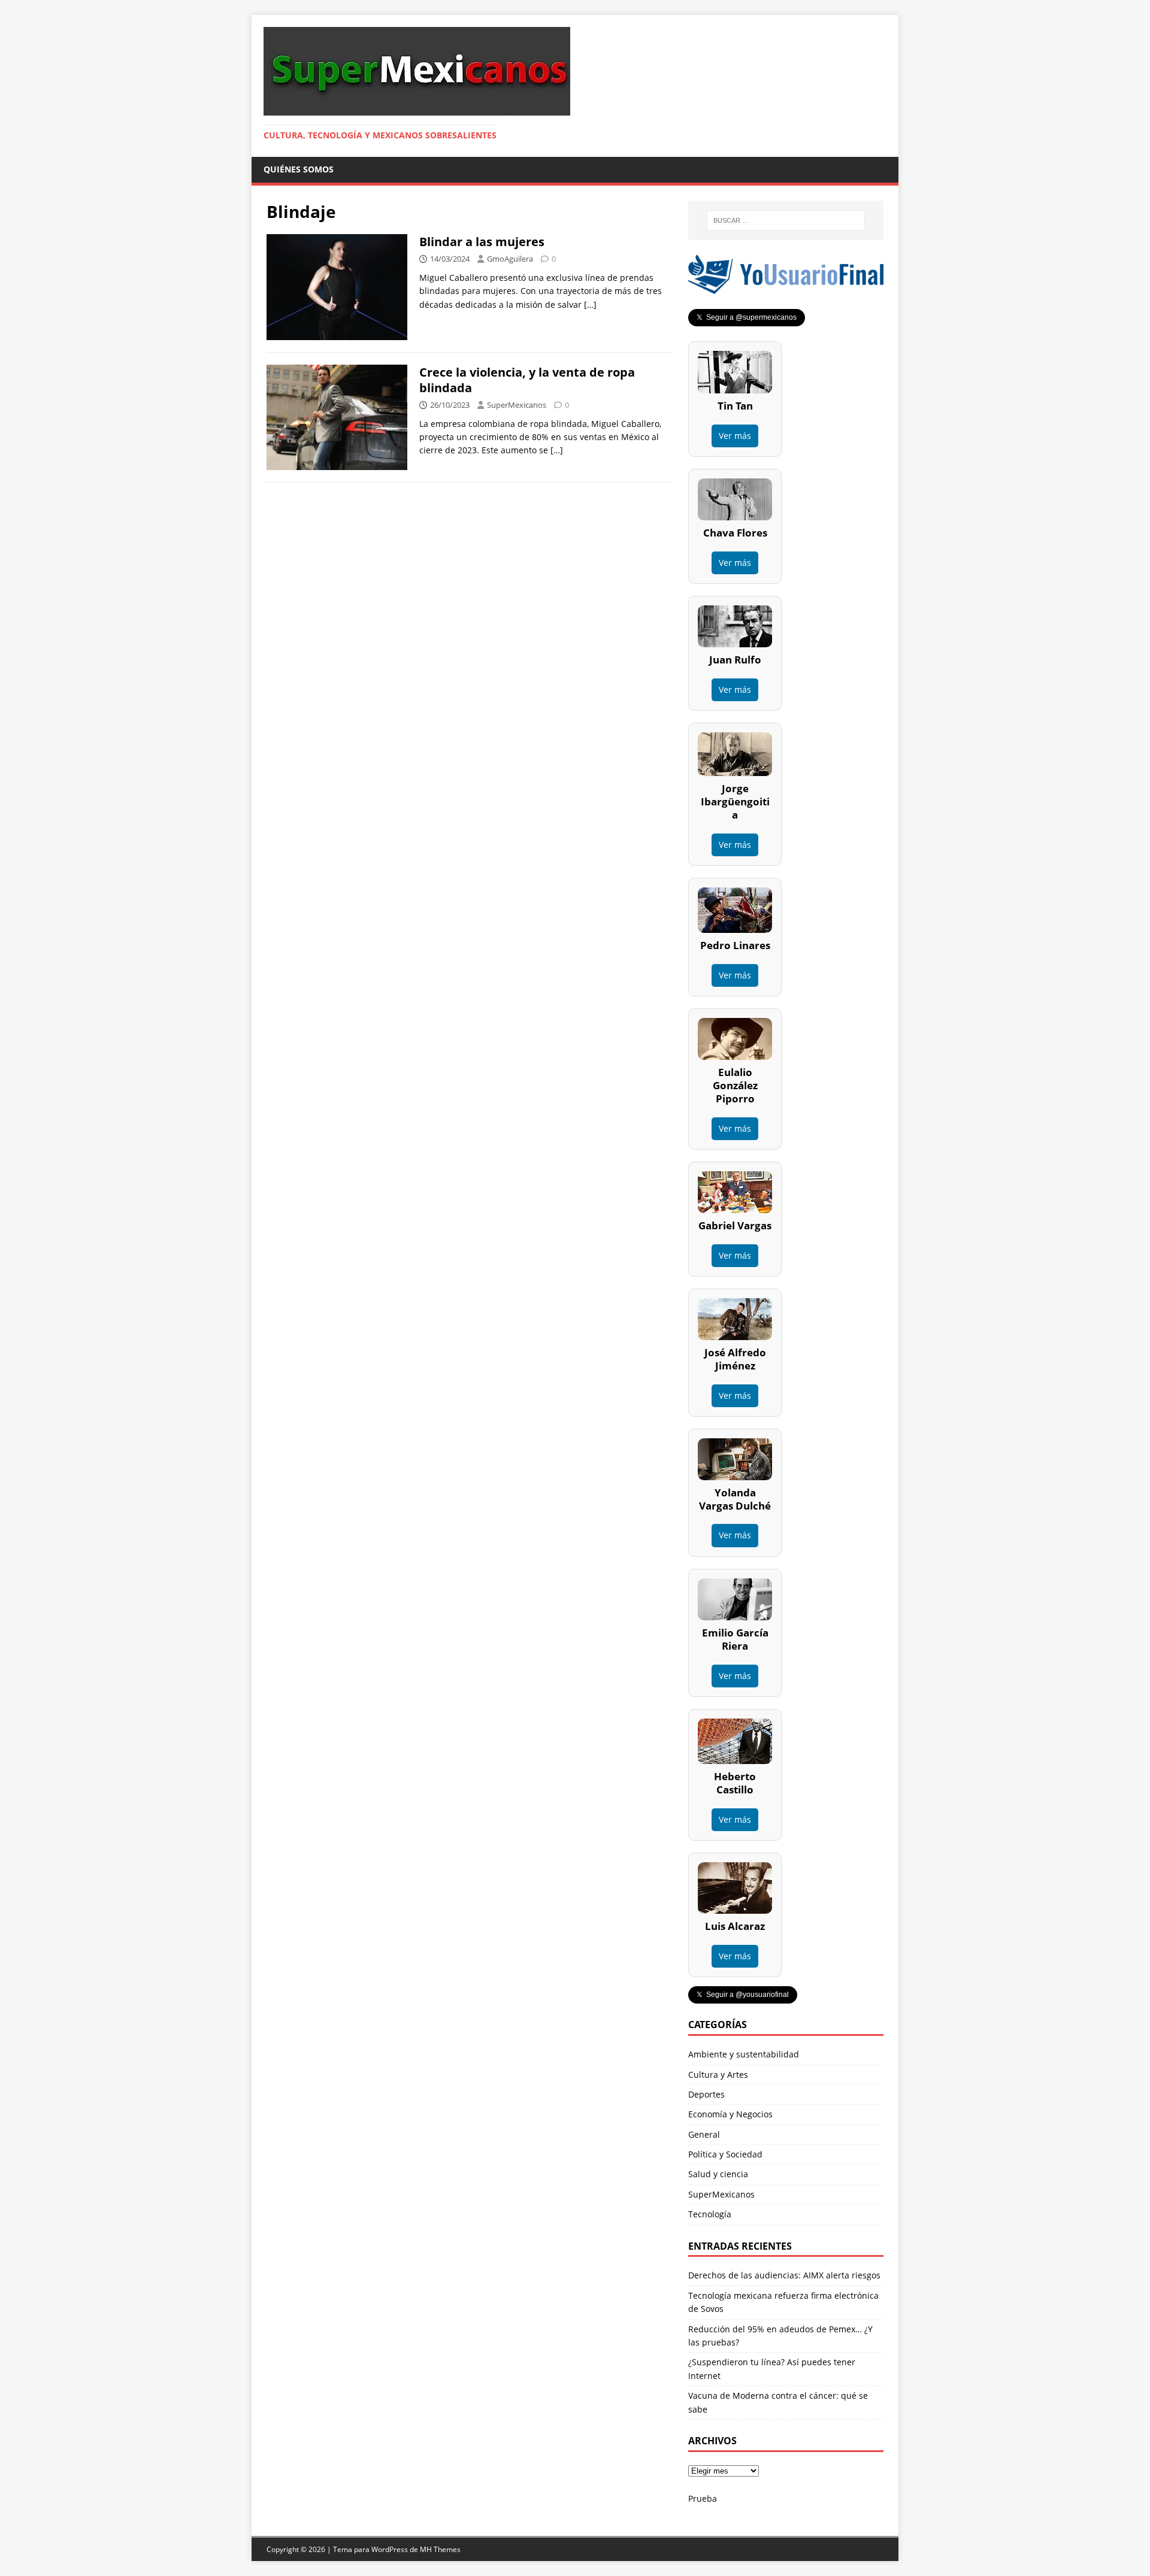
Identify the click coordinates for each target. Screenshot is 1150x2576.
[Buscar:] (786, 220)
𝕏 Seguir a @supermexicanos (747, 317)
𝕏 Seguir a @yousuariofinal (743, 1995)
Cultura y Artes (718, 2075)
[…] (590, 304)
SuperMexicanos (517, 405)
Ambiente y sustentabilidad (744, 2054)
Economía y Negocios (730, 2114)
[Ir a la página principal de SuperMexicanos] (417, 109)
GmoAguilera (510, 259)
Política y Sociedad (725, 2154)
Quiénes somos (299, 169)
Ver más (735, 436)
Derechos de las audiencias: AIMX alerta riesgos (784, 2275)
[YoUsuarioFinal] (786, 287)
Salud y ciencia (718, 2174)
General (704, 2134)
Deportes (706, 2094)
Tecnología (710, 2214)
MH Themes (440, 2549)
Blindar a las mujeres (482, 242)
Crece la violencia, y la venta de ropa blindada (527, 380)
